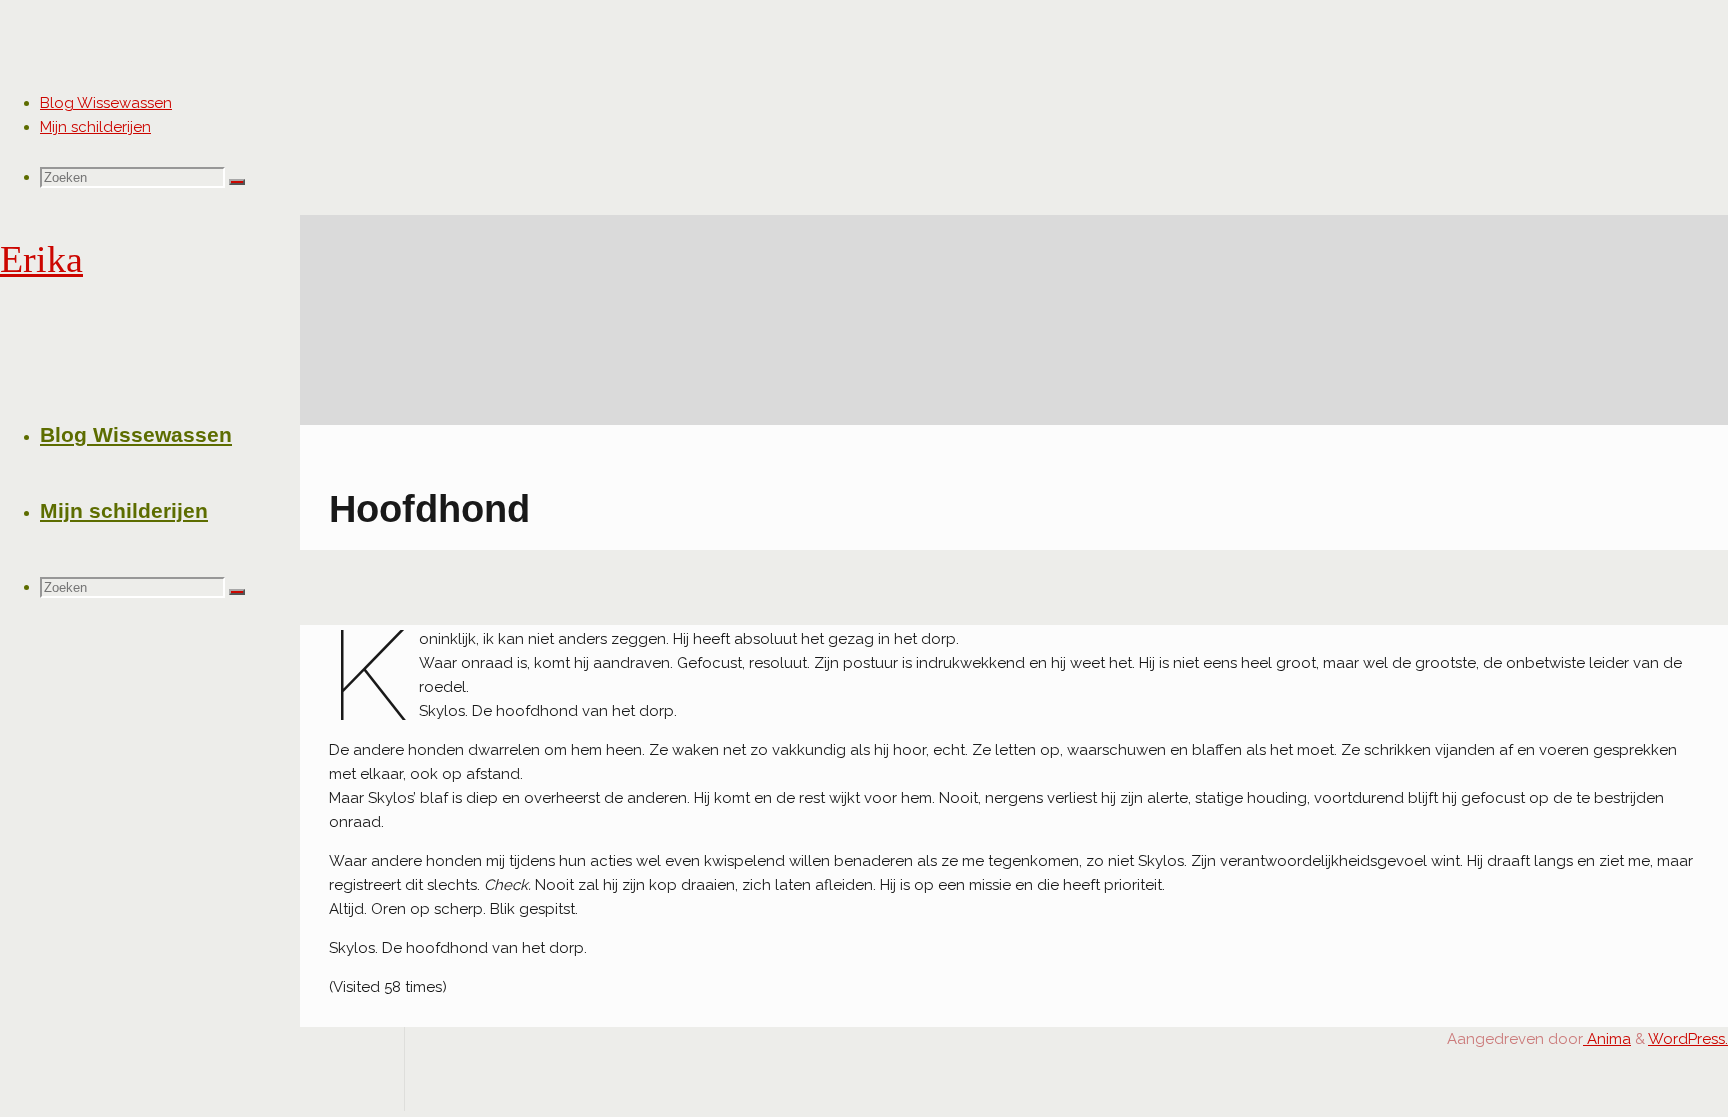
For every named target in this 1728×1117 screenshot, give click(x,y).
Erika (41, 259)
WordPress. (1688, 1039)
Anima (1607, 1039)
